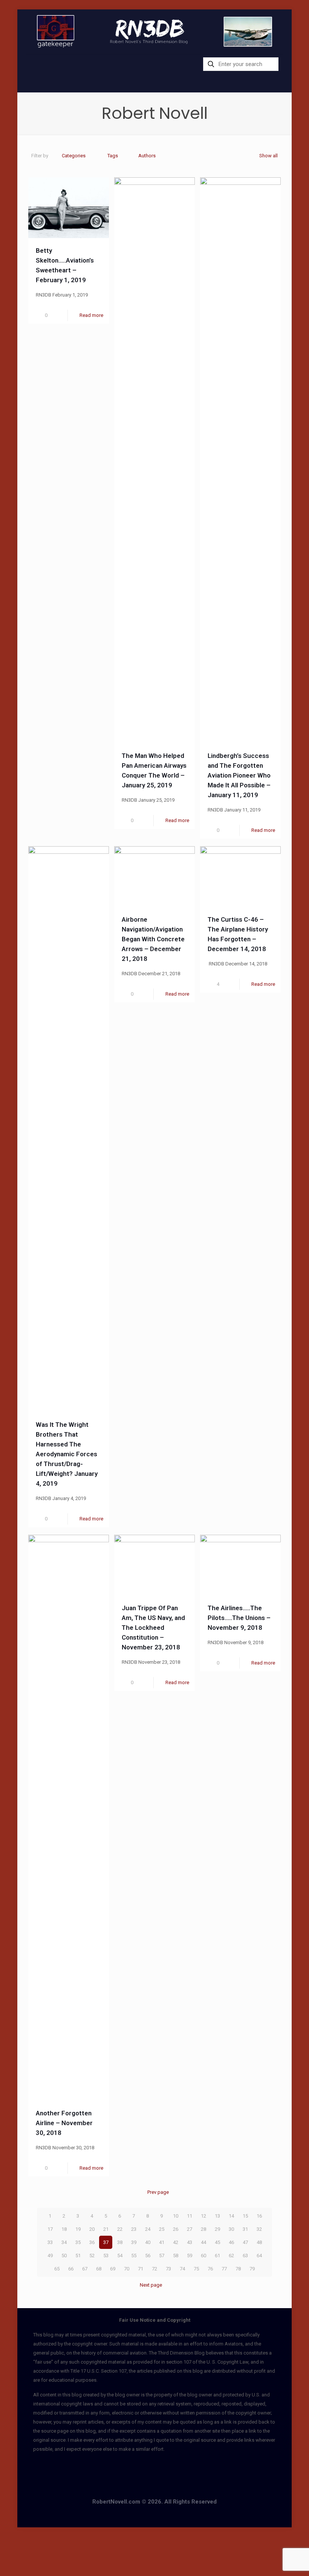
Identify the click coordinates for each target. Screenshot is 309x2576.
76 (210, 2269)
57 (162, 2256)
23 (134, 2229)
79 (252, 2269)
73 (168, 2269)
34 (64, 2242)
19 (78, 2229)
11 (190, 2216)
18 (64, 2229)
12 (203, 2216)
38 (120, 2242)
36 (92, 2242)
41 (162, 2242)
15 (245, 2216)
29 (217, 2229)
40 (148, 2242)
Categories (74, 156)
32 (259, 2229)
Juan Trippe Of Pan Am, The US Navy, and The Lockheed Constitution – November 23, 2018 (153, 1628)
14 (231, 2216)
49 (50, 2256)
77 (224, 2269)
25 (162, 2229)
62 (231, 2256)
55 (134, 2256)
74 (182, 2269)
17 (50, 2229)
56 (148, 2256)
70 (127, 2269)
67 (85, 2269)
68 (99, 2269)
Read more (91, 315)
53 (106, 2256)
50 (64, 2256)
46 (231, 2242)
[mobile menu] (32, 65)
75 (196, 2269)
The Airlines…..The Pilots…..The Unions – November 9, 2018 (239, 1618)
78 (238, 2269)
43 (190, 2242)
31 (245, 2229)
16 (259, 2216)
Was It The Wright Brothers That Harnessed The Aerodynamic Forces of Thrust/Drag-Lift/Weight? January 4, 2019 (67, 1454)
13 (217, 2216)
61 (217, 2256)
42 (176, 2242)
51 (78, 2256)
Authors (147, 156)
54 (120, 2256)
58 (176, 2256)
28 (203, 2229)
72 (154, 2269)
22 (120, 2229)
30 (231, 2229)
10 (176, 2216)
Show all (268, 156)
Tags (113, 156)
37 (106, 2242)
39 (134, 2242)
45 (217, 2242)
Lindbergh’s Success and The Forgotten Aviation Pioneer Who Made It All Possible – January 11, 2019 (239, 775)
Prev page (158, 2192)
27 (190, 2229)
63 (245, 2256)
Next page (151, 2285)
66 (71, 2269)
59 (190, 2256)
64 (259, 2256)
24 (148, 2229)
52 (92, 2256)
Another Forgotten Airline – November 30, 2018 (64, 2123)
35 (78, 2242)
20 (92, 2229)
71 (141, 2269)
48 (259, 2242)
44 (203, 2242)
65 (57, 2269)
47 (245, 2242)
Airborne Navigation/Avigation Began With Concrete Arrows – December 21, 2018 (153, 939)
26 (176, 2229)
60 (203, 2256)
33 (50, 2242)
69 (113, 2269)
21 (106, 2229)
